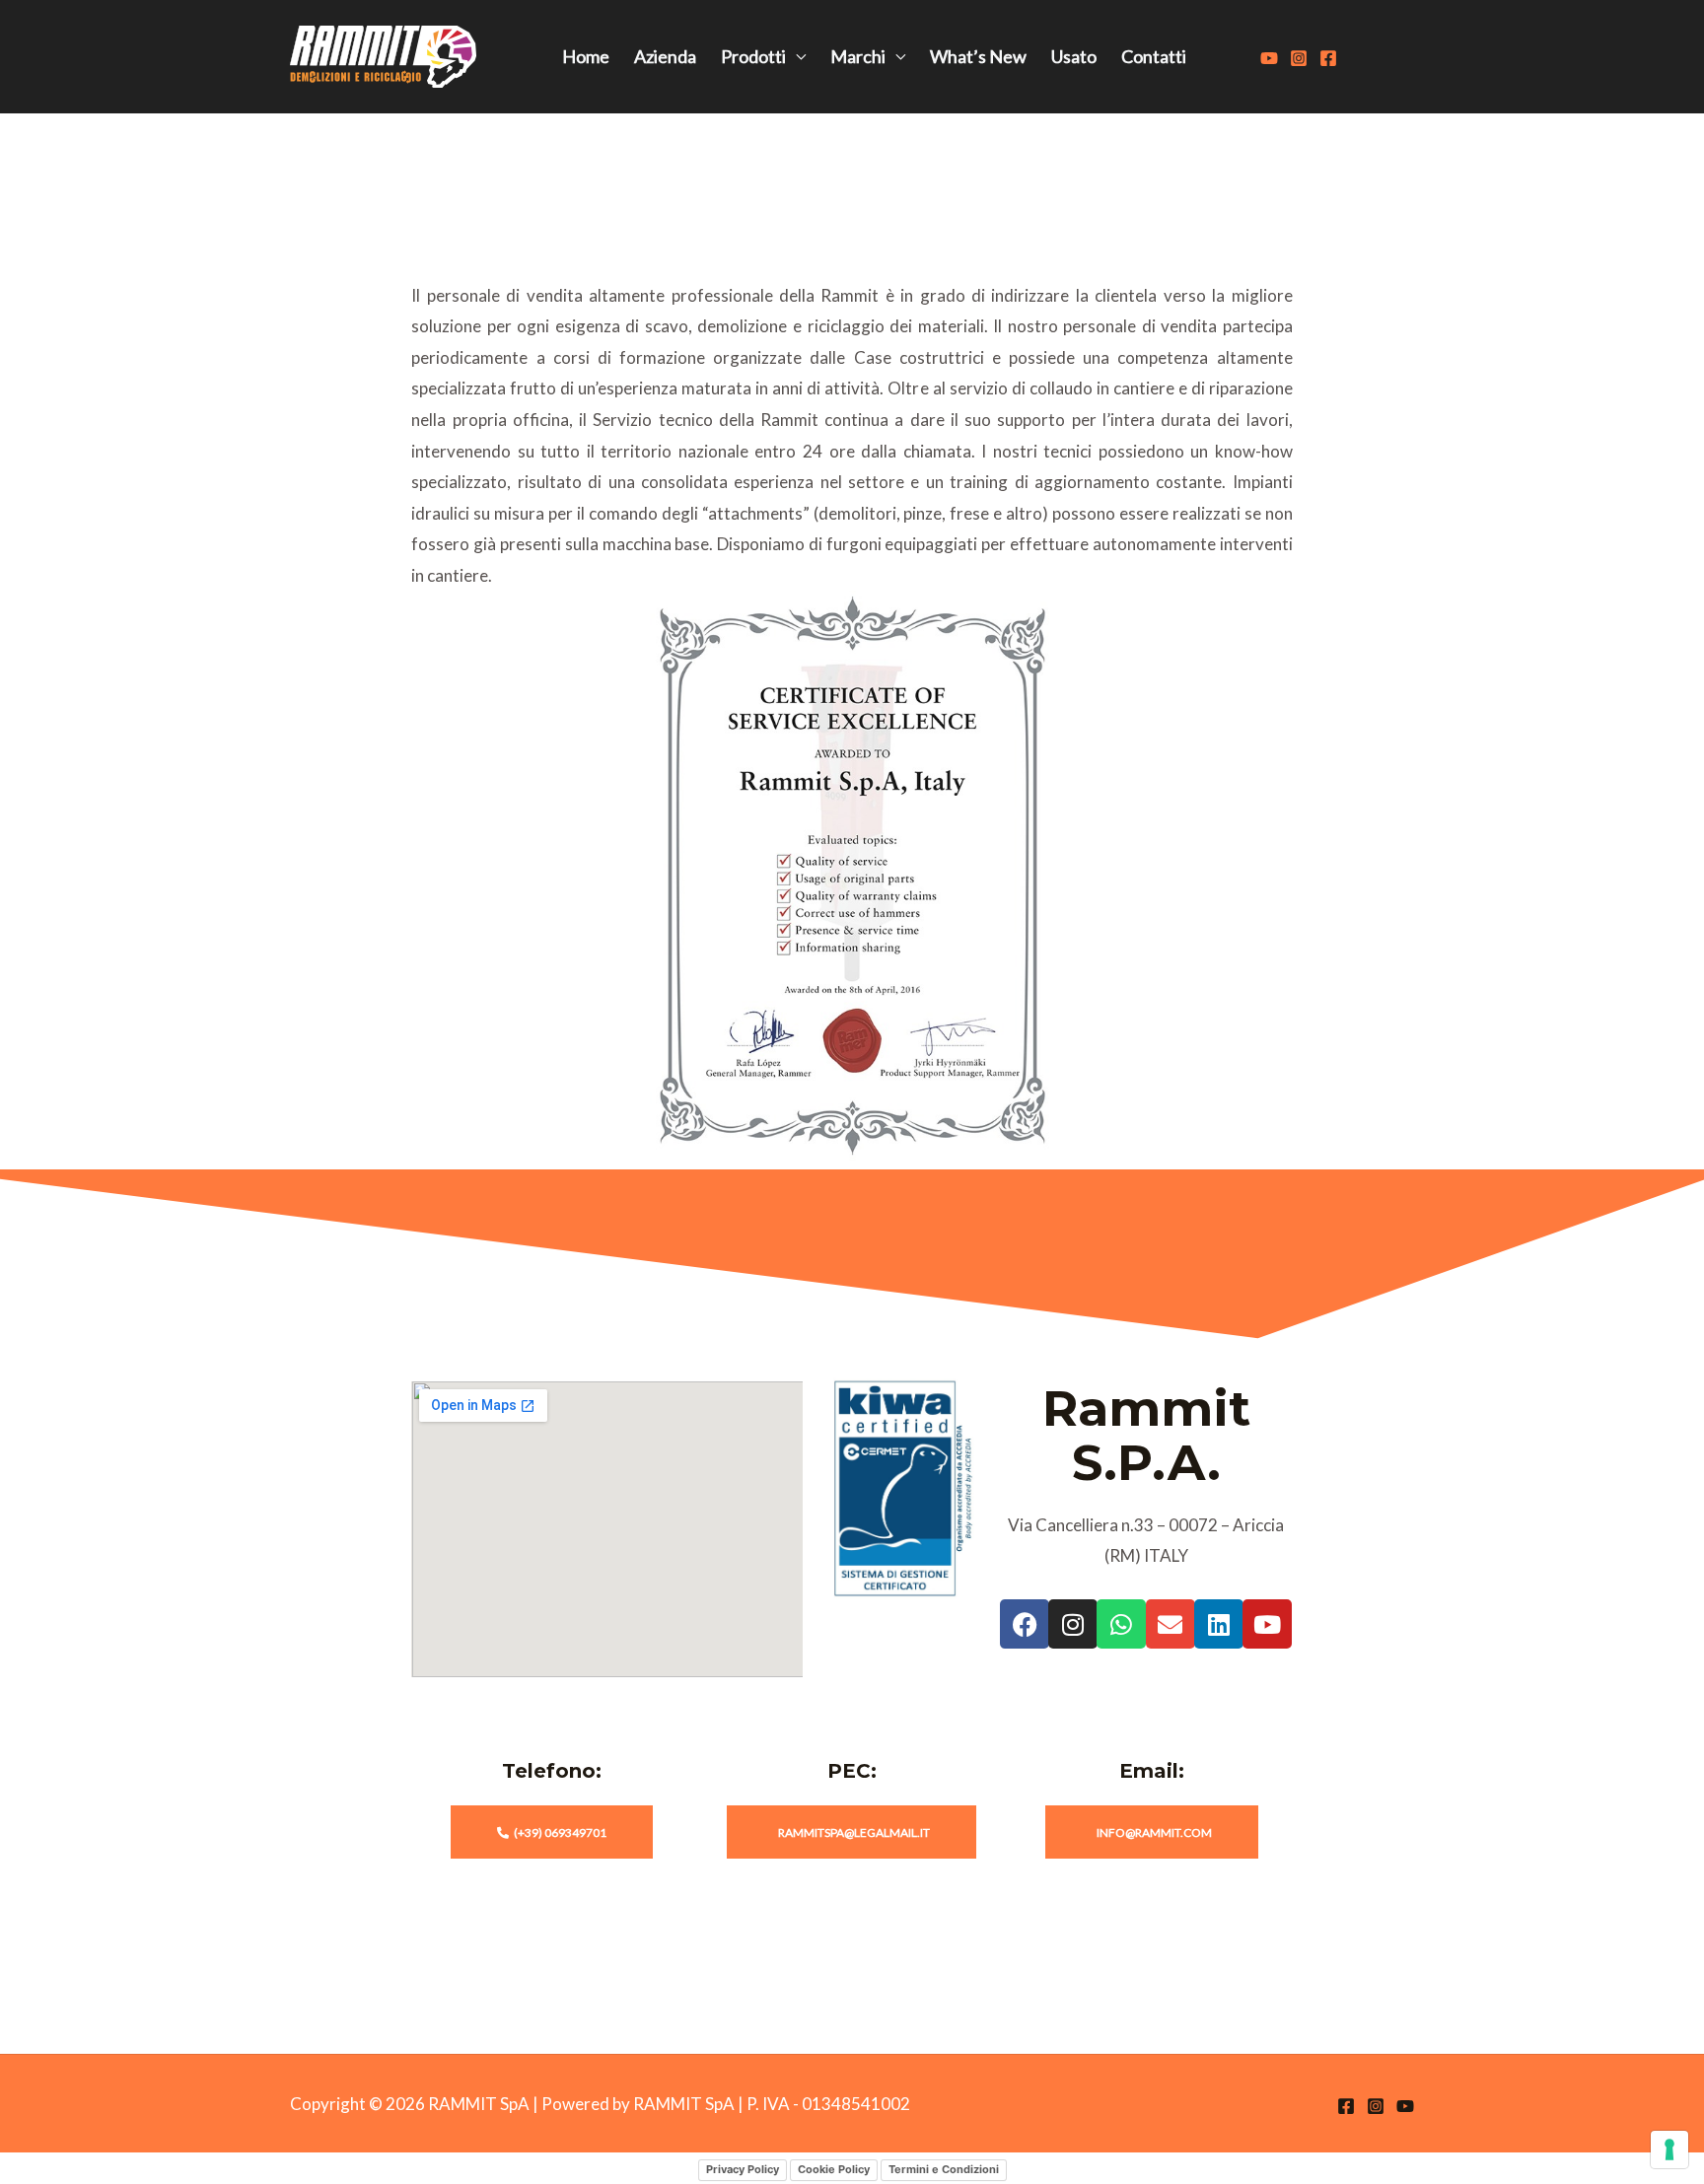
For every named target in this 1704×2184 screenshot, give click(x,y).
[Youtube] (1269, 58)
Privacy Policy (743, 2169)
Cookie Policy (834, 2169)
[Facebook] (1328, 58)
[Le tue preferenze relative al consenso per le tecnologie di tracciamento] (1669, 2149)
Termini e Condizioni (944, 2169)
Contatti (1154, 56)
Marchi (858, 56)
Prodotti (753, 56)
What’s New (978, 56)
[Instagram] (1299, 58)
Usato (1074, 56)
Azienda (665, 56)
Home (586, 56)
